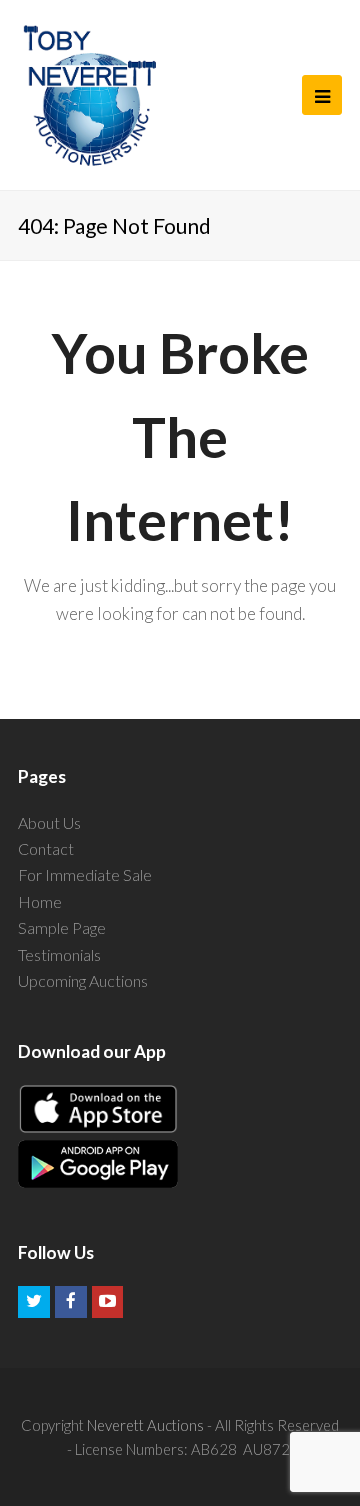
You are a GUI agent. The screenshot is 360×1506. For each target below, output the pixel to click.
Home (40, 901)
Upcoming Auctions (83, 980)
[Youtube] (108, 1302)
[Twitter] (34, 1302)
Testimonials (59, 954)
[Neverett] (89, 95)
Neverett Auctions (145, 1425)
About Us (49, 822)
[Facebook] (71, 1302)
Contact (46, 848)
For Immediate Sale (85, 874)
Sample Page (62, 927)
